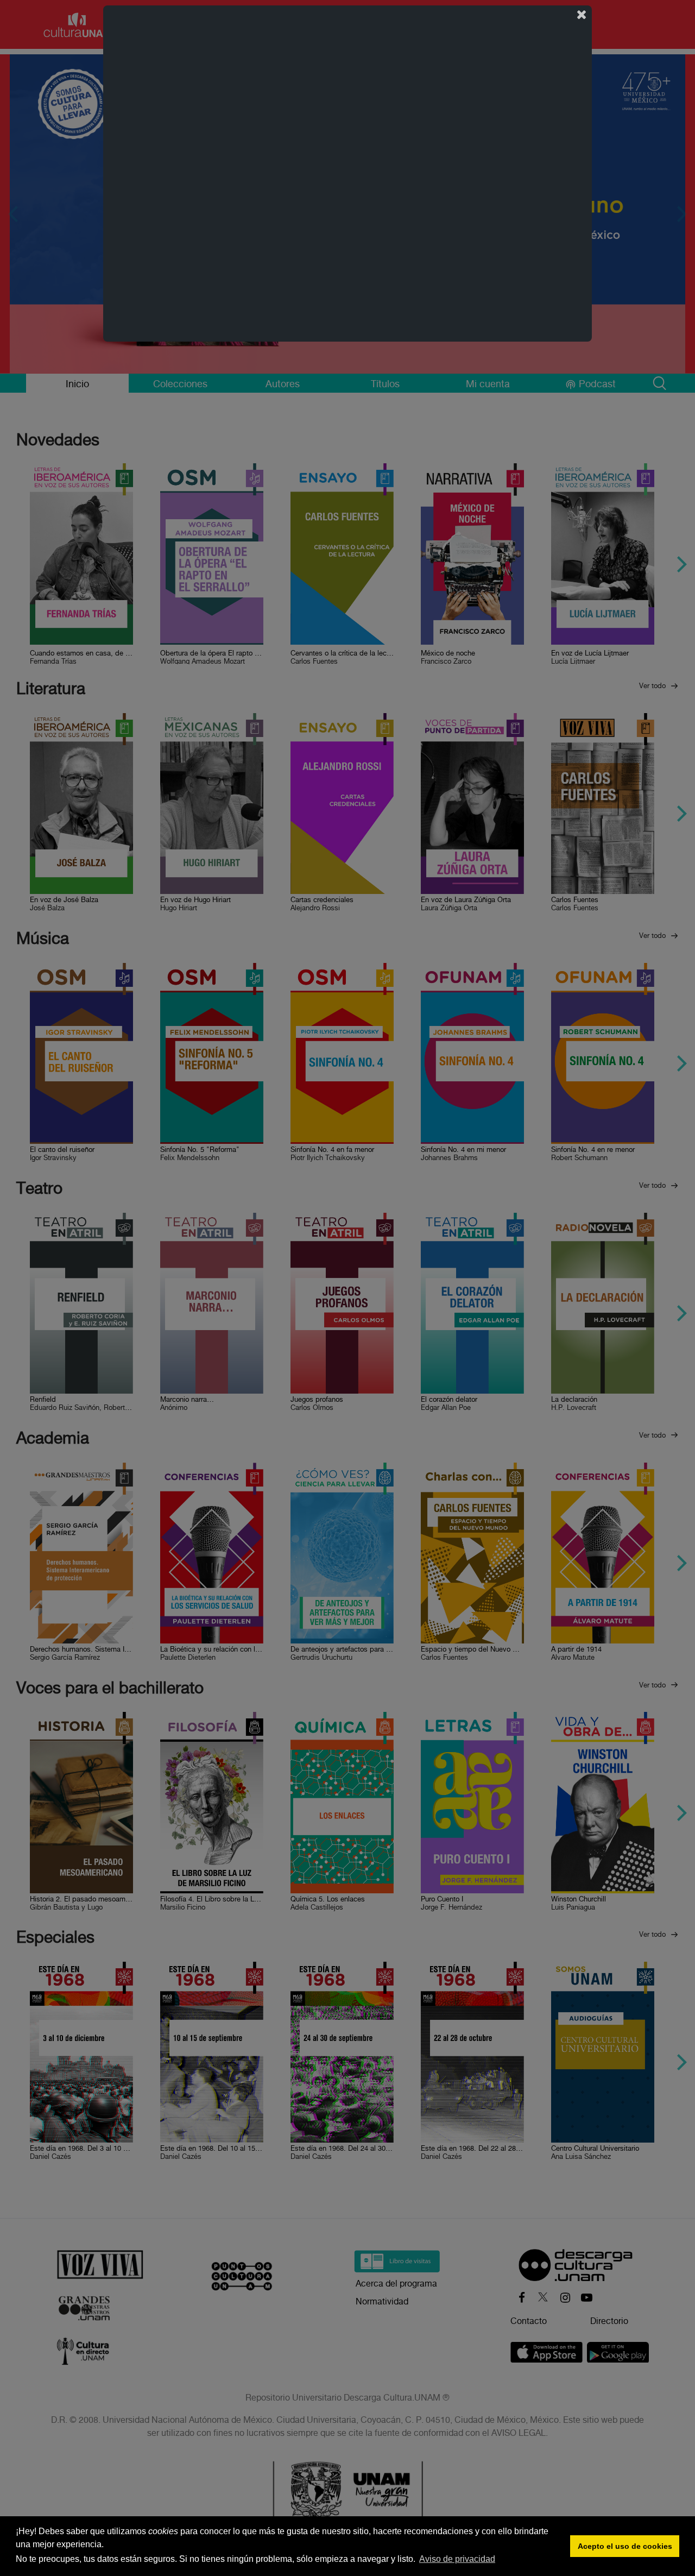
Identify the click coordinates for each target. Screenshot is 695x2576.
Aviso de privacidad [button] (457, 2559)
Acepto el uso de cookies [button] (625, 2546)
